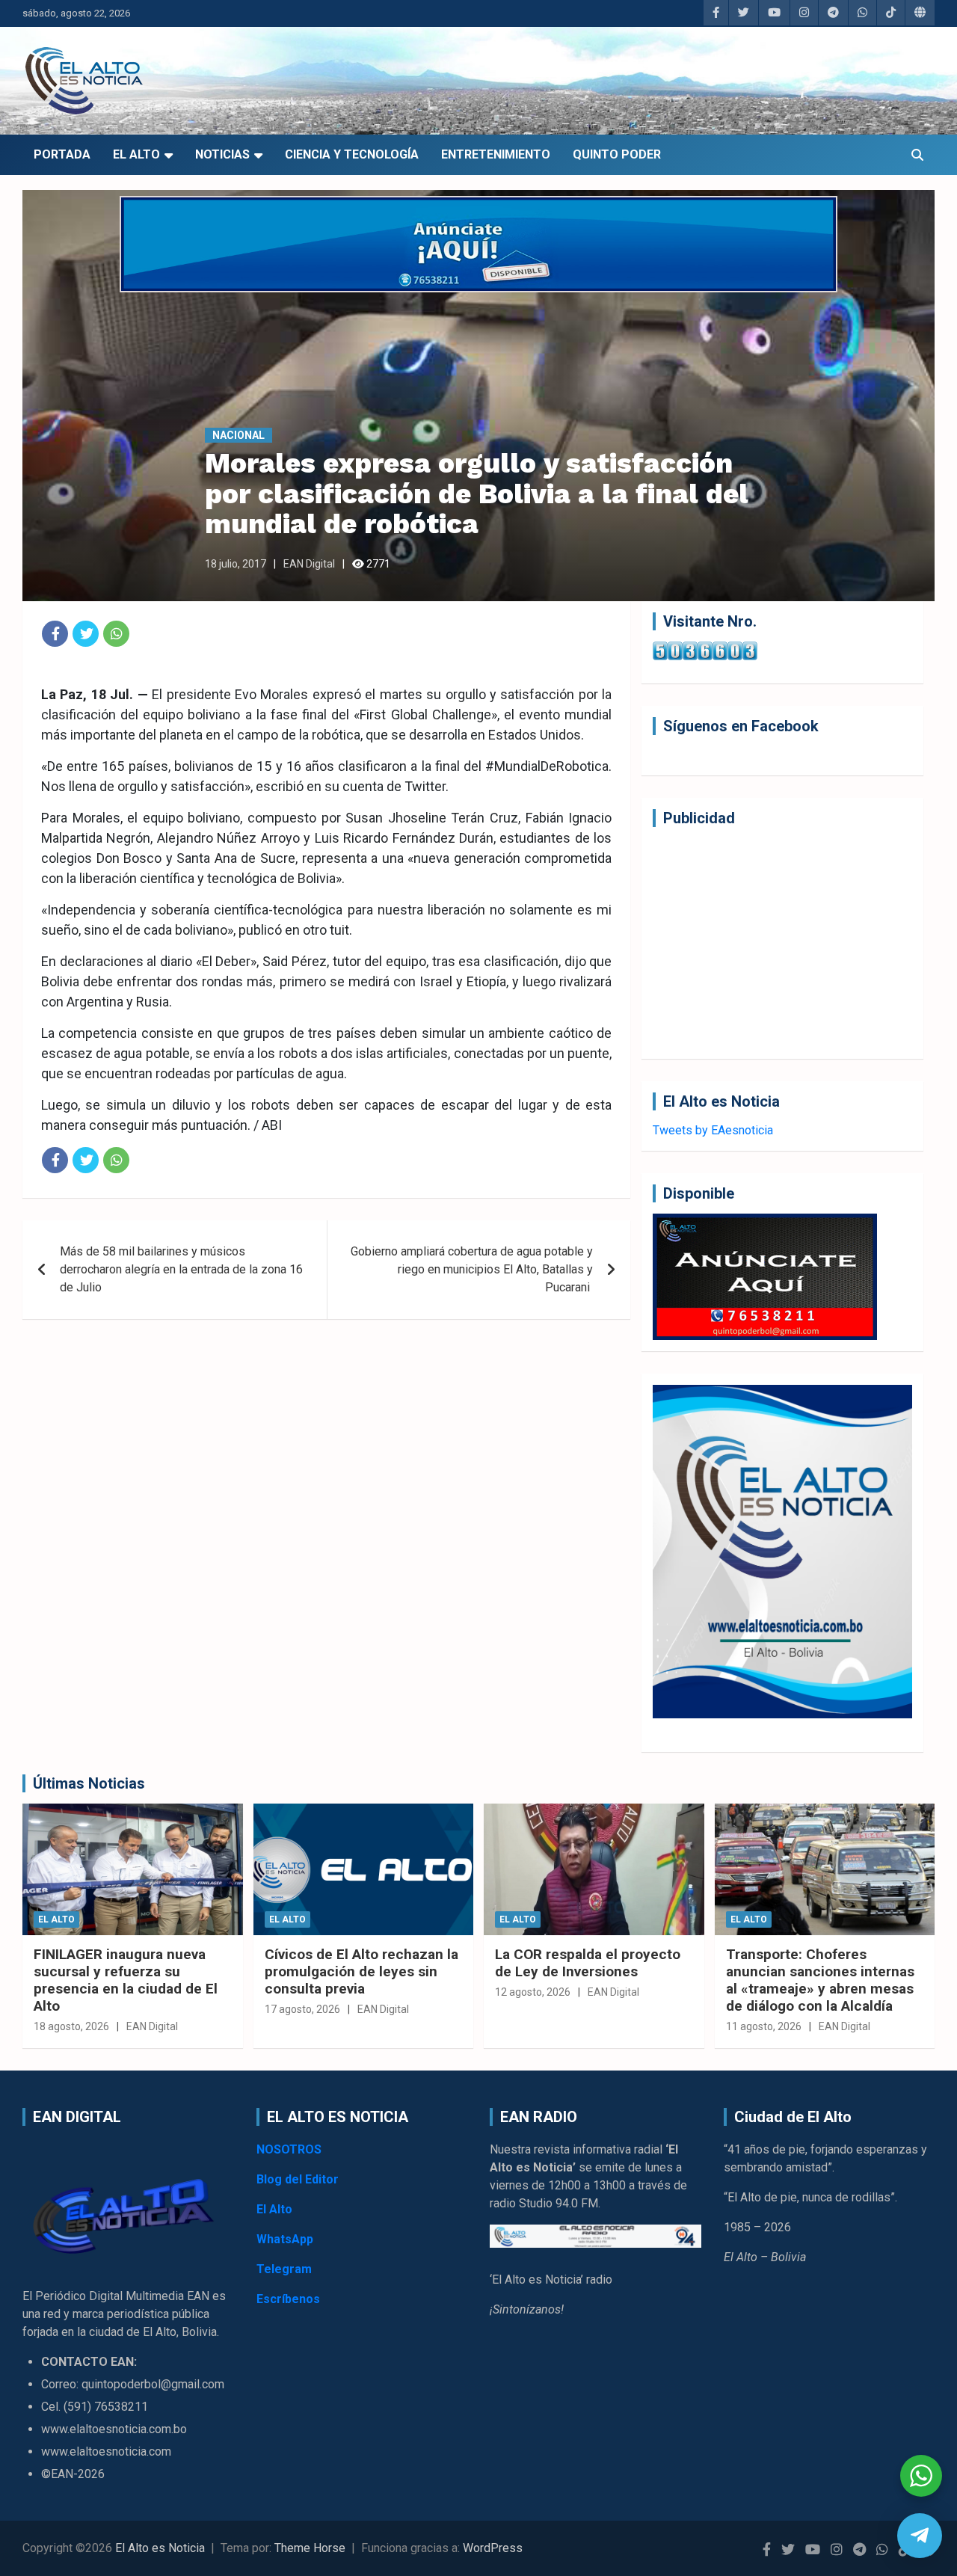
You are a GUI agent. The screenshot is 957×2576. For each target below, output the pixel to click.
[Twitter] (86, 634)
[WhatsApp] (116, 634)
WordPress (493, 2548)
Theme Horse (310, 2548)
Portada (62, 154)
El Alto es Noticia (160, 2548)
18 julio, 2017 (236, 564)
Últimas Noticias (89, 1783)
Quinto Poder (617, 154)
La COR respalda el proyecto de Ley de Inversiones (588, 1963)
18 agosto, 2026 (71, 2026)
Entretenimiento (496, 154)
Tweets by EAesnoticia (713, 1130)
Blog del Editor (298, 2179)
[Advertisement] (782, 943)
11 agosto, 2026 (764, 2026)
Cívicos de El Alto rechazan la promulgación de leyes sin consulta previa (361, 1971)
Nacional (239, 435)
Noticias (222, 154)
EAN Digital (309, 564)
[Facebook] (55, 634)
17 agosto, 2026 (302, 2009)
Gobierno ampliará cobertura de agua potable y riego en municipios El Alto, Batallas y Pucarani (472, 1269)
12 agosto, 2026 (533, 1992)
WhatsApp (285, 2239)
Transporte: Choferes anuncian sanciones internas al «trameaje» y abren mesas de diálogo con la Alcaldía (820, 1980)
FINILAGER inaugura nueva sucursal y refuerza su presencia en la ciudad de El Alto (126, 1980)
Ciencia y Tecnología (352, 154)
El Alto (136, 154)
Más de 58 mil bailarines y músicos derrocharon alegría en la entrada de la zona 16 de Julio (181, 1269)
